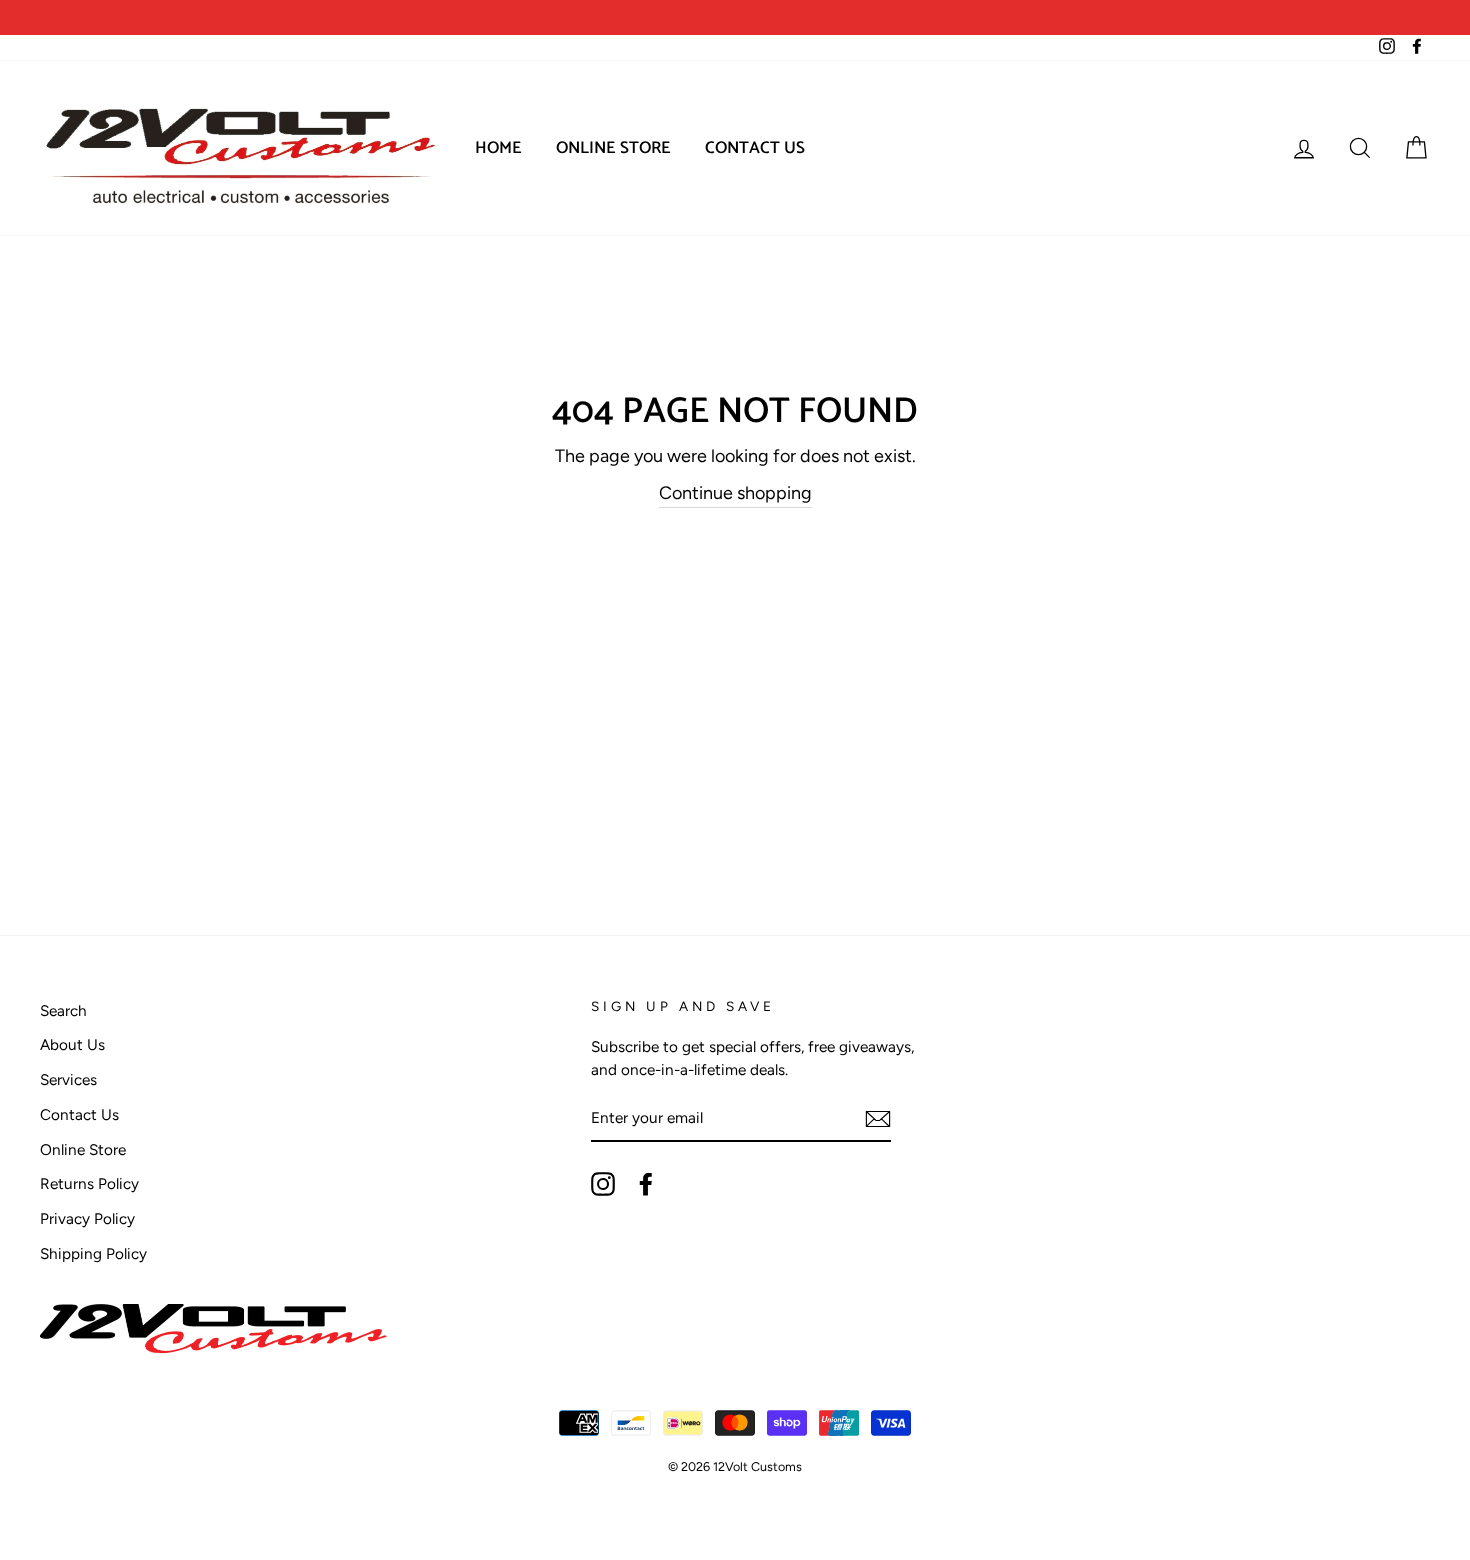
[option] (387, 17)
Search (63, 1010)
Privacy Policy (87, 1218)
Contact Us (755, 148)
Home (498, 148)
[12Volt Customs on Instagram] (603, 1184)
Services (68, 1079)
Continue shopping (735, 493)
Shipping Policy (93, 1253)
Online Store (613, 148)
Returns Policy (89, 1183)
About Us (72, 1044)
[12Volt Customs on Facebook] (646, 1184)
